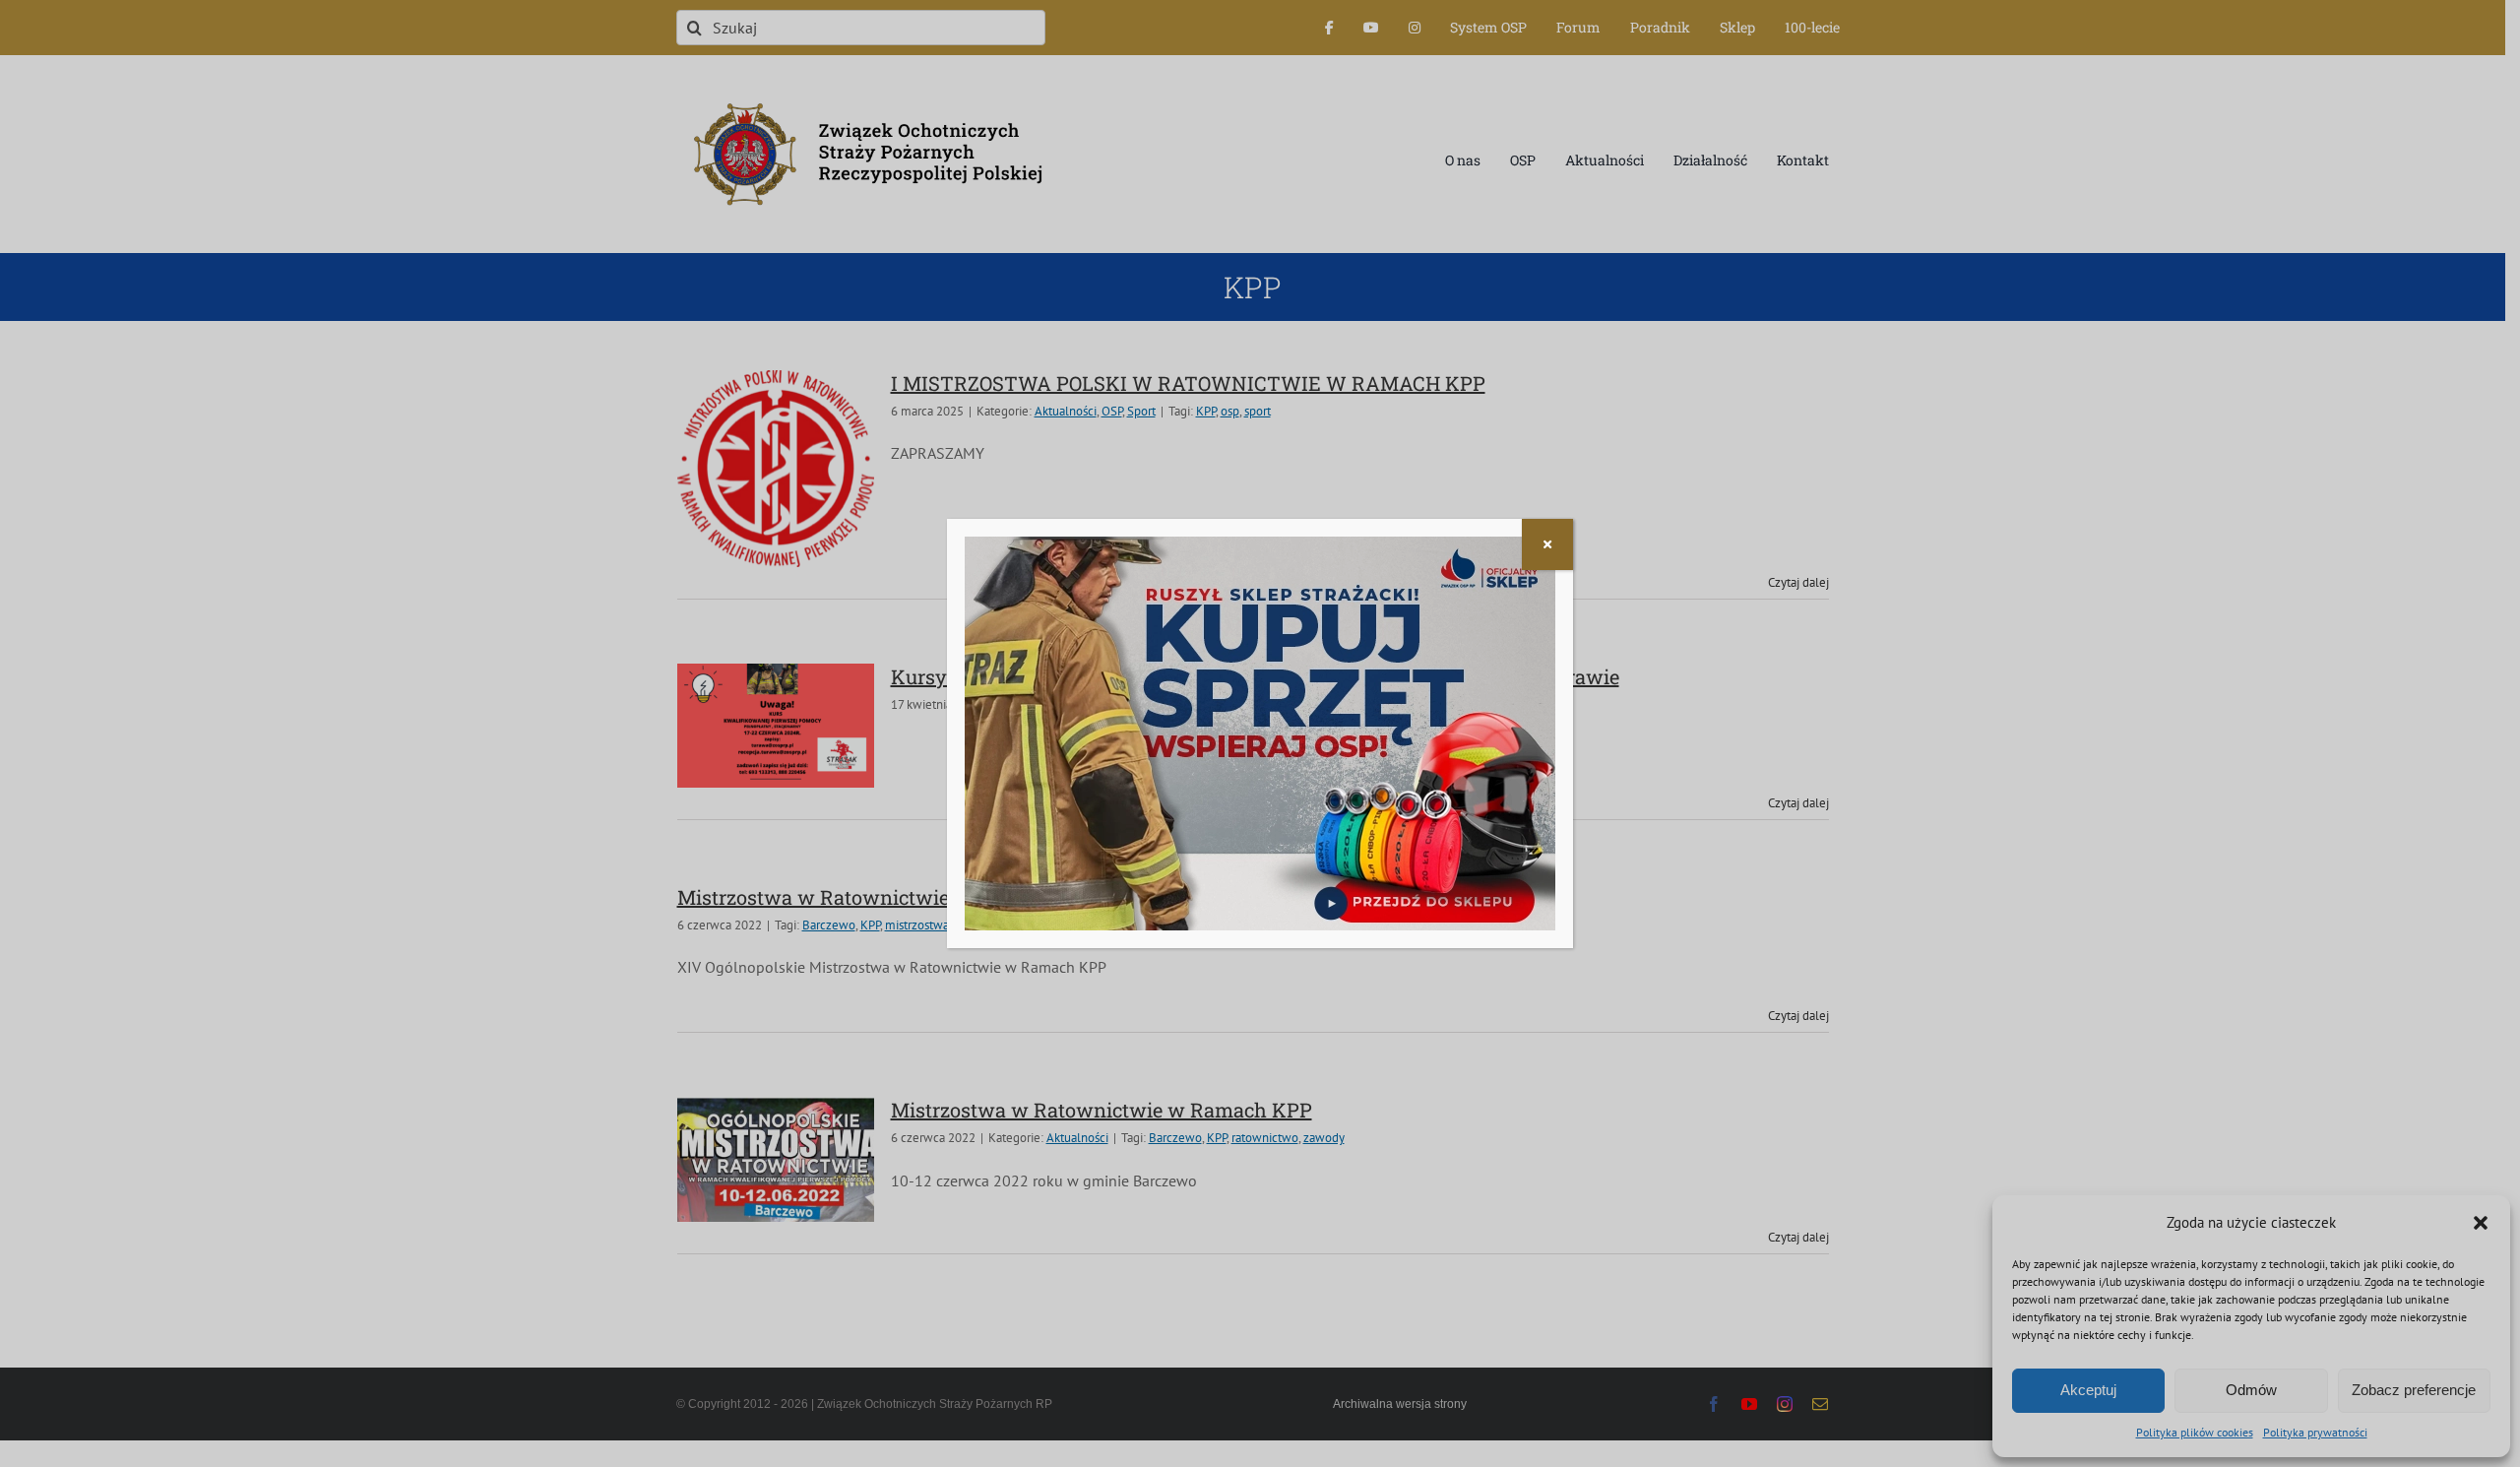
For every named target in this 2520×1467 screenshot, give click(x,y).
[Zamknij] (1547, 544)
